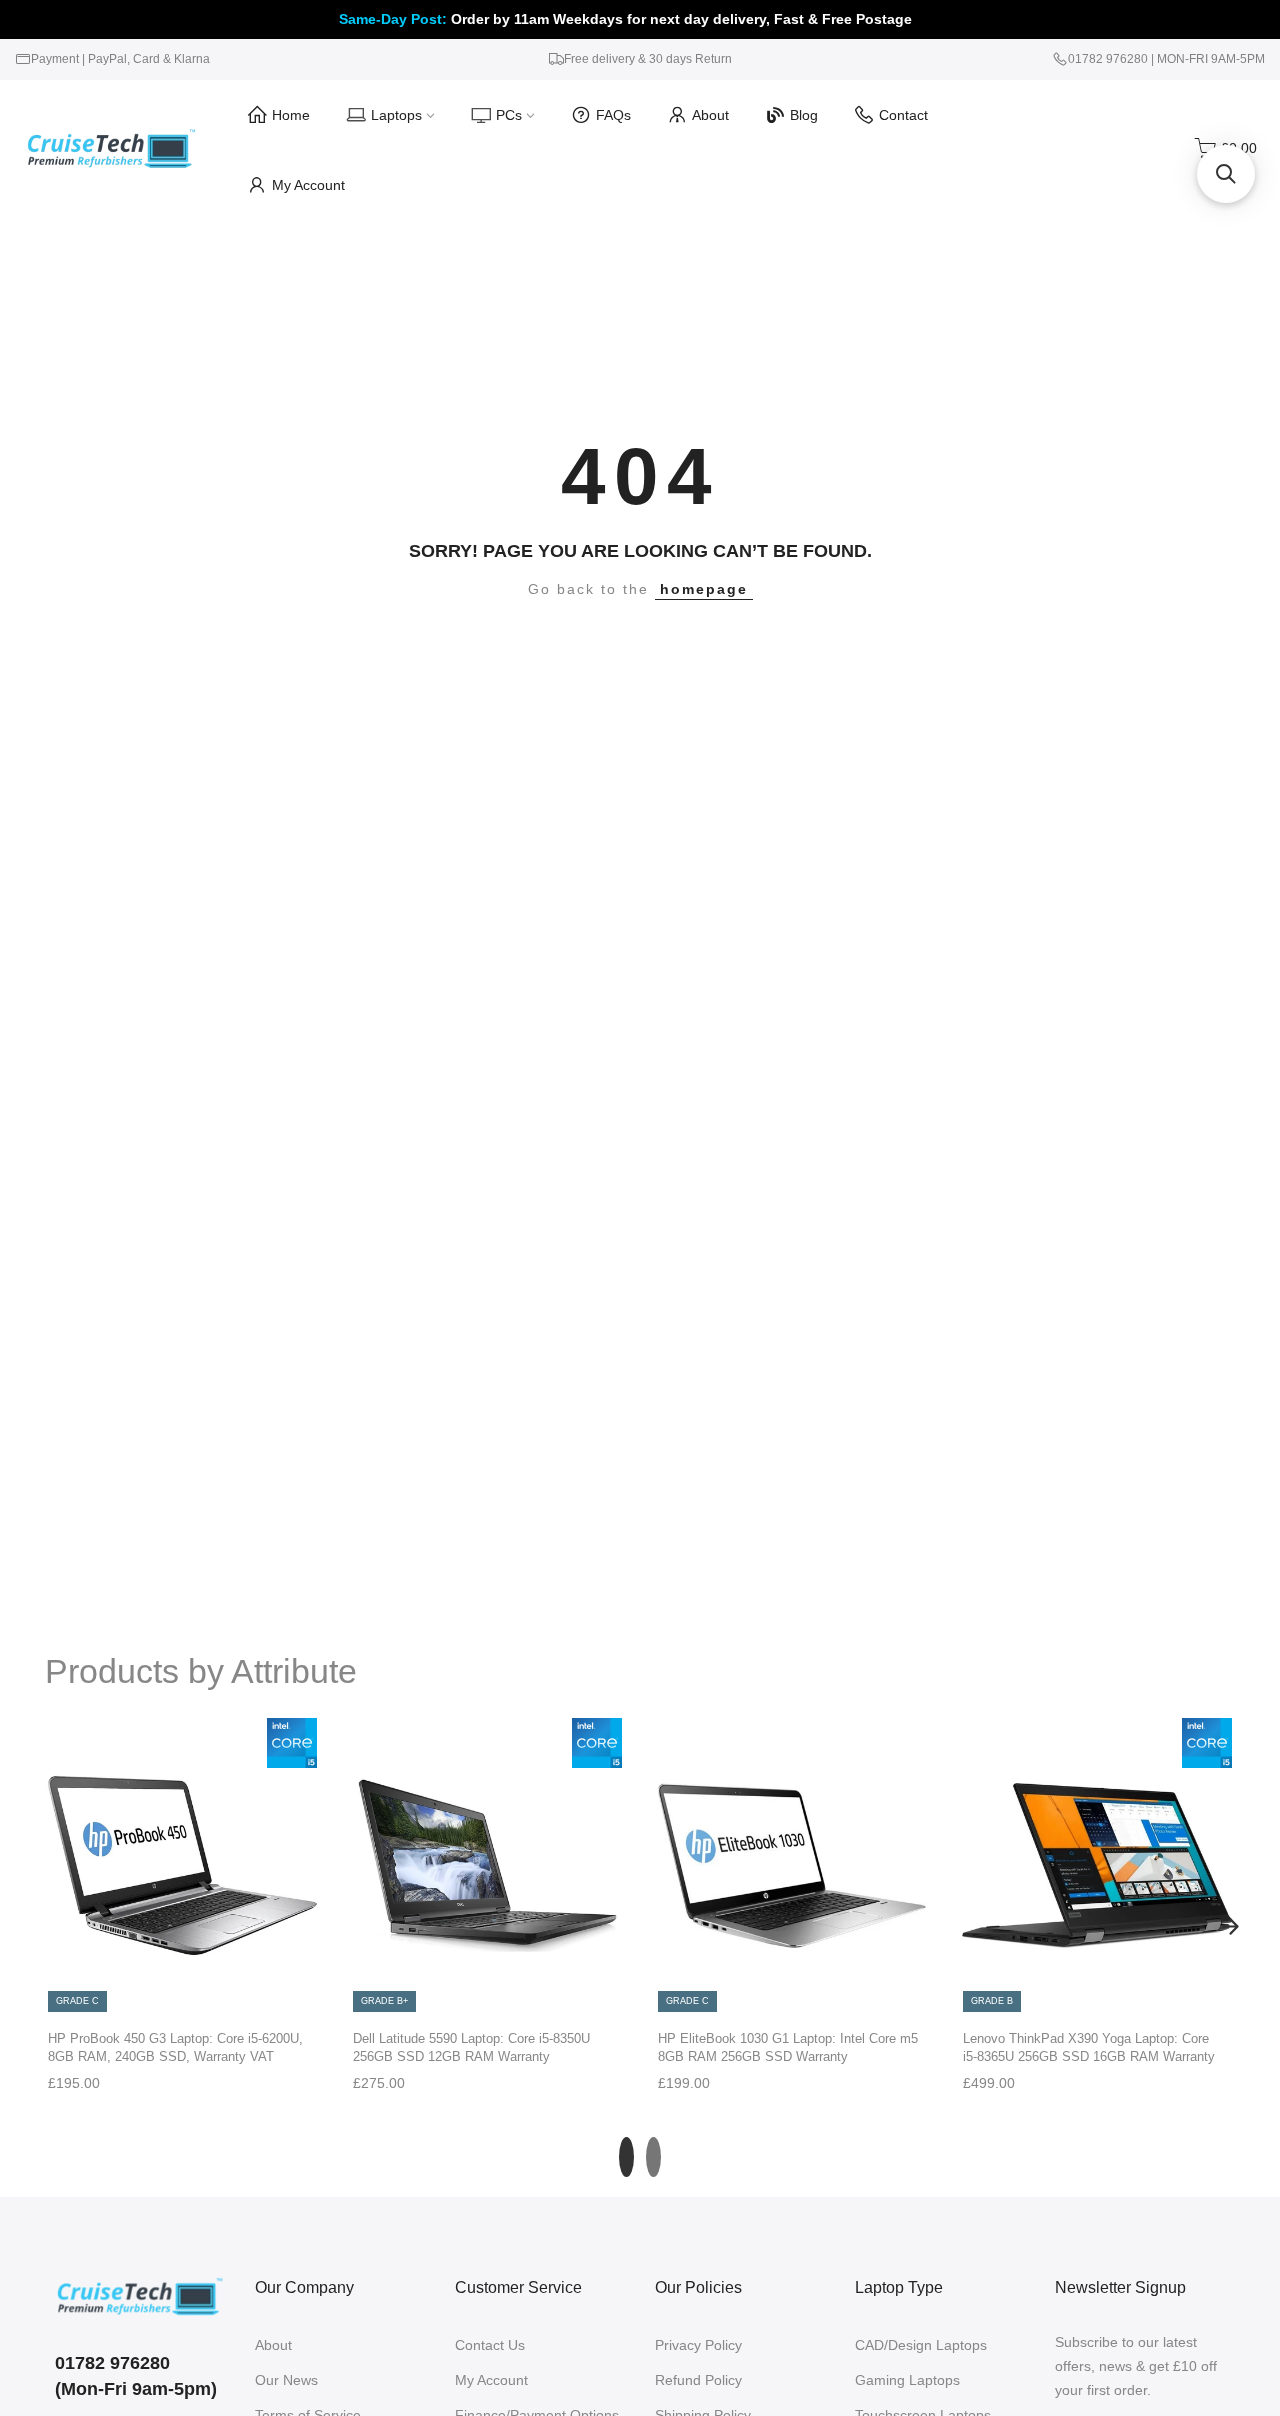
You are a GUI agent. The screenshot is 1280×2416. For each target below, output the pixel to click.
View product (182, 1993)
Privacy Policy (698, 2345)
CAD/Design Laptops (921, 2345)
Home (291, 115)
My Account (308, 185)
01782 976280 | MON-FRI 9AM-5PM (1166, 59)
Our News (286, 2380)
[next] (1230, 1926)
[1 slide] (626, 2157)
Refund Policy (698, 2380)
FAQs (613, 115)
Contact (903, 115)
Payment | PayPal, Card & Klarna (120, 59)
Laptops (396, 115)
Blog (804, 115)
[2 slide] (653, 2157)
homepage (704, 589)
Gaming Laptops (907, 2380)
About (710, 115)
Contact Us (490, 2345)
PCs (509, 115)
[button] (1226, 174)
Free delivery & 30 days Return (648, 59)
